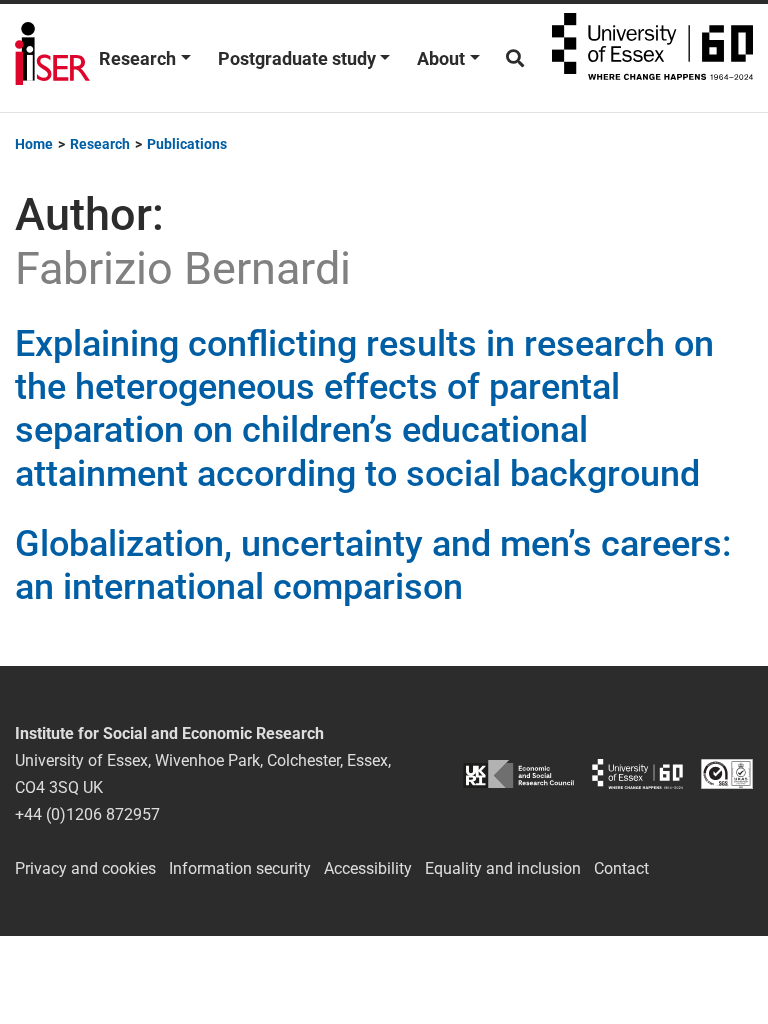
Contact (621, 868)
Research (137, 58)
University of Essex (652, 58)
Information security (240, 868)
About (441, 58)
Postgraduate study (297, 58)
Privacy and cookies (85, 868)
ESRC (518, 774)
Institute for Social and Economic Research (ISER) (52, 58)
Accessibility (368, 868)
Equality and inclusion (503, 868)
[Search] (515, 58)
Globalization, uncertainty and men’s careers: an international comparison (373, 565)
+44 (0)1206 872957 (87, 814)
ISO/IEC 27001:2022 (727, 774)
